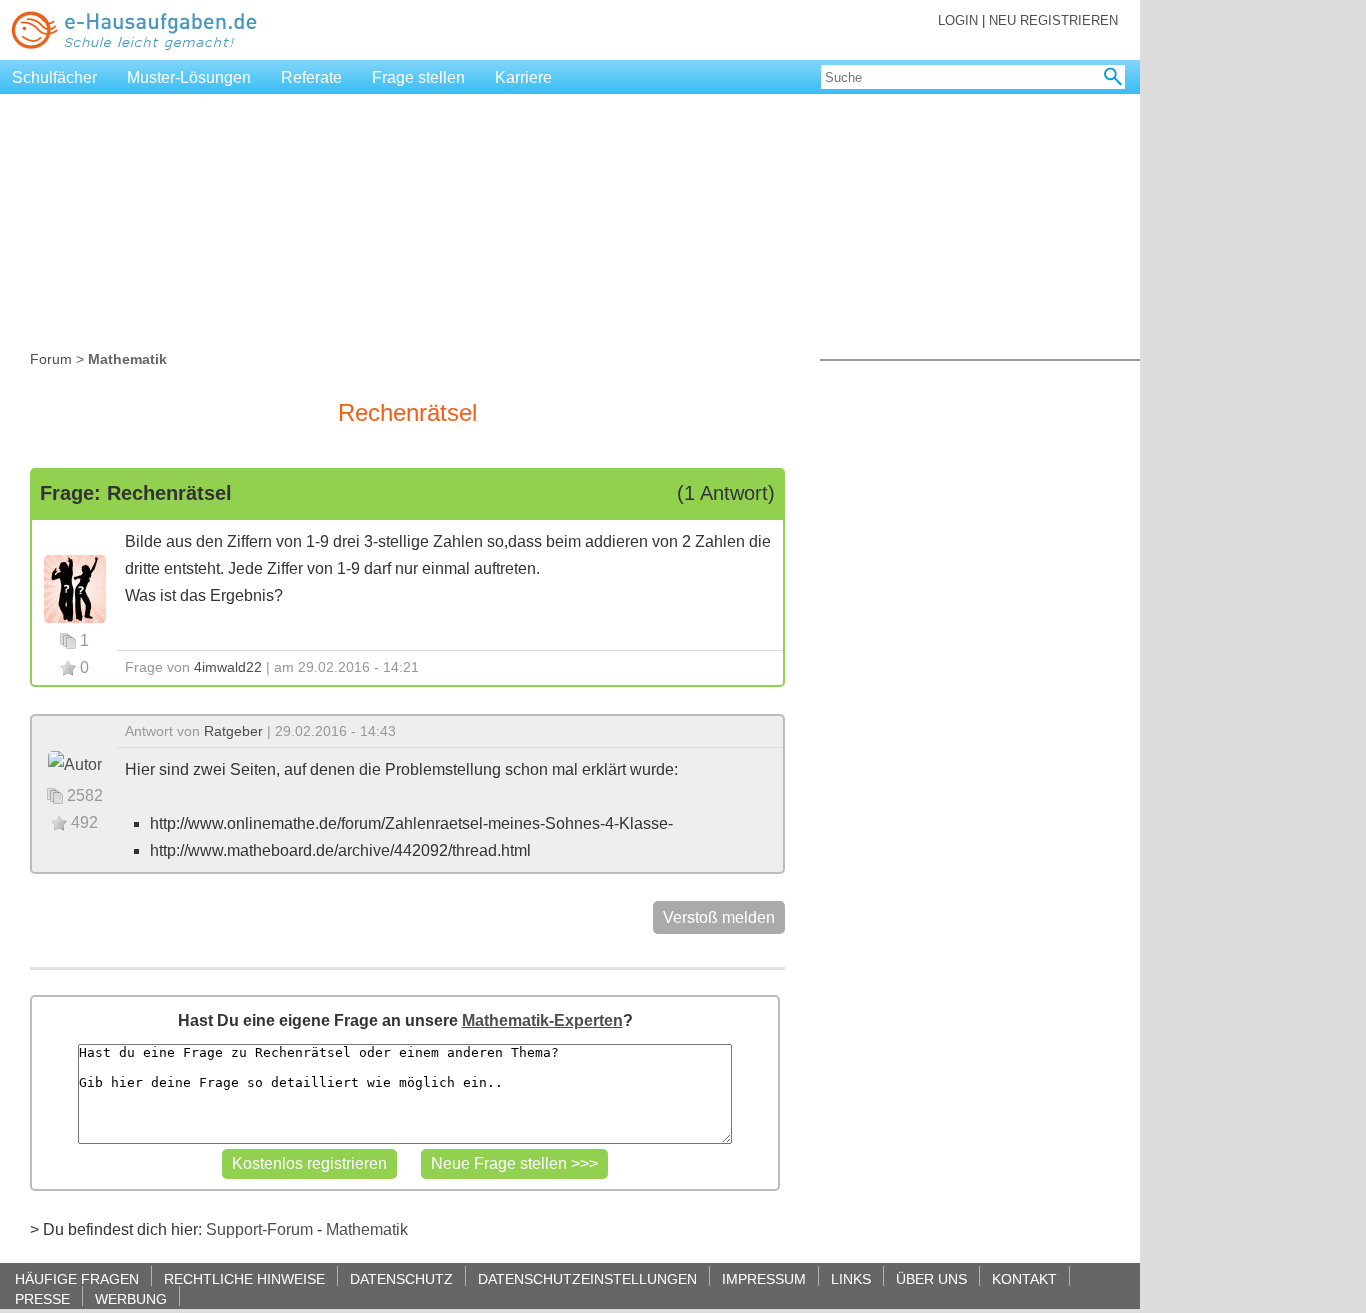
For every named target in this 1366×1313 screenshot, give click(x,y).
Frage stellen (418, 77)
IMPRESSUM (764, 1278)
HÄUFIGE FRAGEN (77, 1278)
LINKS (851, 1278)
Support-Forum (259, 1229)
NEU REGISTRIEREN (1053, 20)
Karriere (523, 77)
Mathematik (367, 1229)
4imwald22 (228, 667)
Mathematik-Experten (542, 1020)
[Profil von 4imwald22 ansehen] (75, 587)
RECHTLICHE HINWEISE (244, 1278)
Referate (311, 77)
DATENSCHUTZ (401, 1278)
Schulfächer (54, 77)
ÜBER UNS (931, 1278)
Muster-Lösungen (189, 77)
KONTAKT (1024, 1278)
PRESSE (42, 1298)
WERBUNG (131, 1298)
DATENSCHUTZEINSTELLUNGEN (587, 1278)
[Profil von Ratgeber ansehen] (75, 763)
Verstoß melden (719, 917)
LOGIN (958, 20)
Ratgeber (233, 731)
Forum (51, 359)
